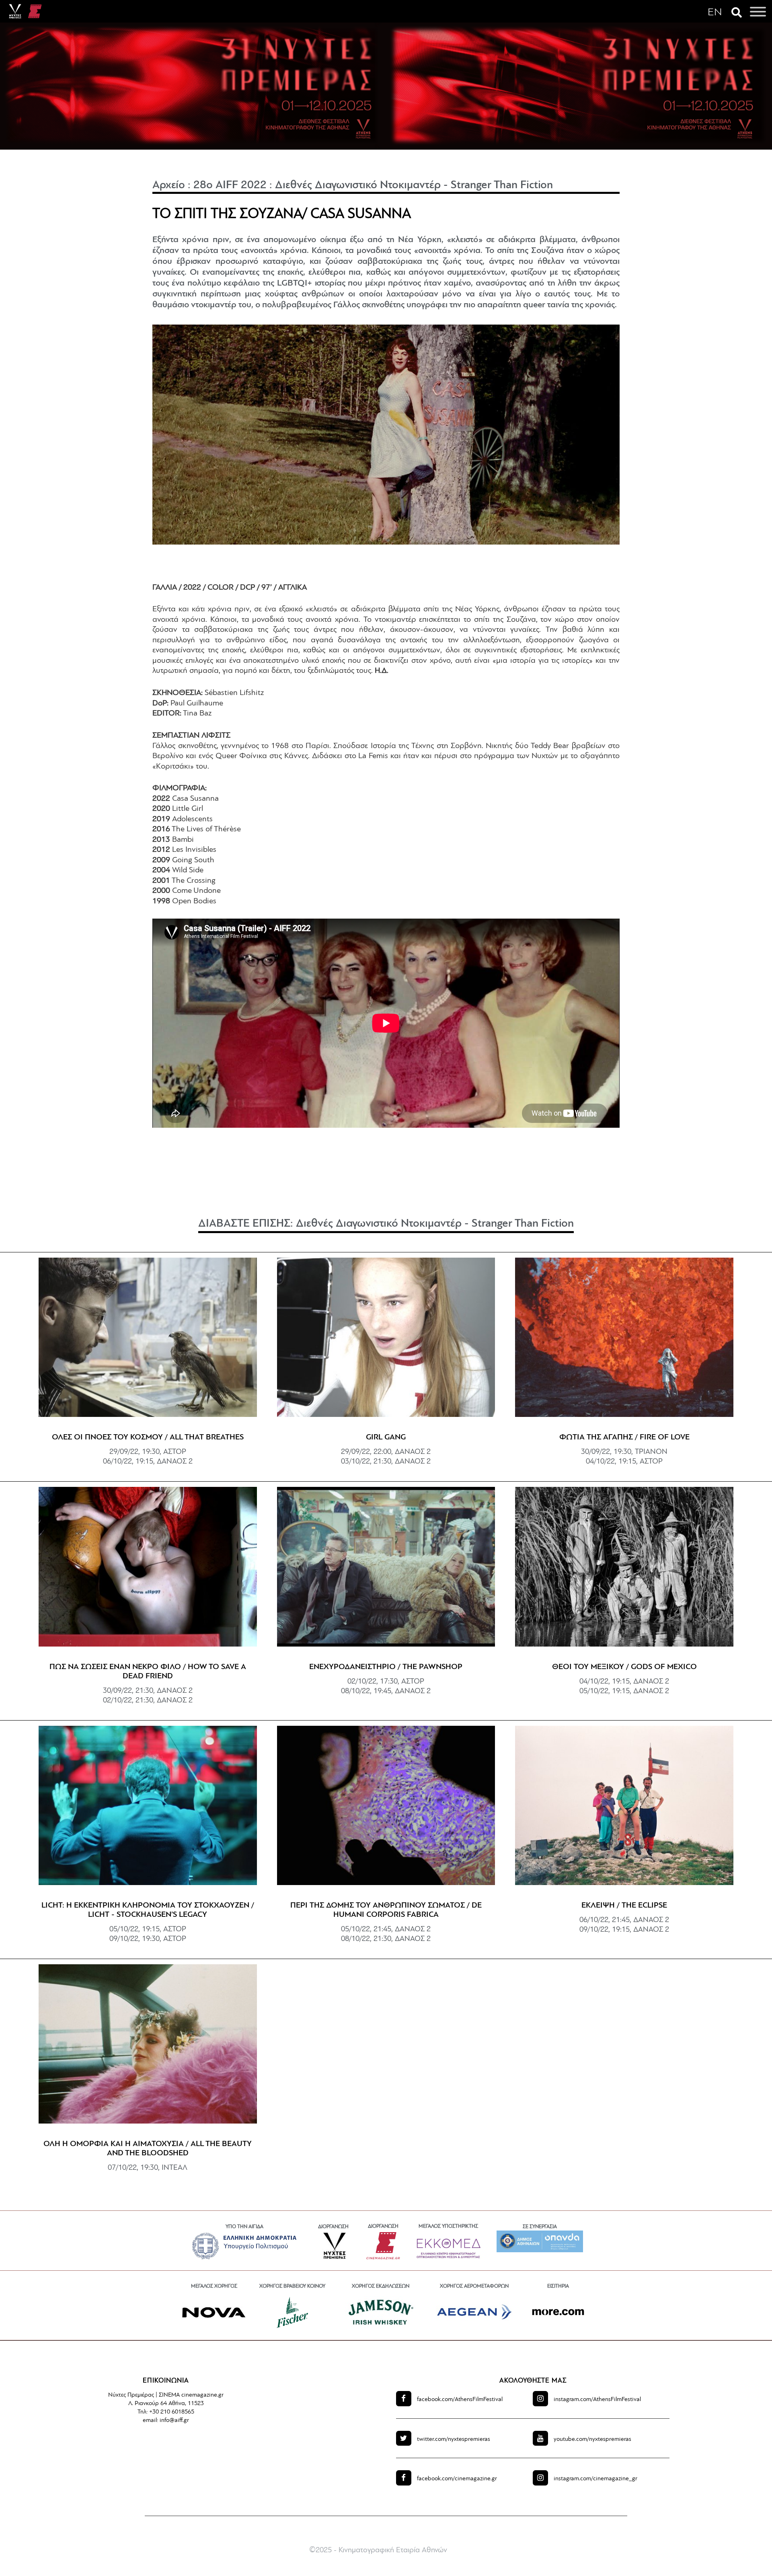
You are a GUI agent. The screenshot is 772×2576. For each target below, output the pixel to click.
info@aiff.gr (174, 2421)
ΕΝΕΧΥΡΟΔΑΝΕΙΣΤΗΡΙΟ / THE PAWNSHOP (386, 1667)
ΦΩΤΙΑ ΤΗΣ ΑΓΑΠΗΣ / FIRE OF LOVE (624, 1437)
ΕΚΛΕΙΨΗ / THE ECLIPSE (624, 1906)
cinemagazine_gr (595, 2479)
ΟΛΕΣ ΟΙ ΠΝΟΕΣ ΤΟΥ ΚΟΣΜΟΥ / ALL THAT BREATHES (148, 1437)
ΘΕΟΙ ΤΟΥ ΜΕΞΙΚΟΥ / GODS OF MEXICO (624, 1667)
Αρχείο (169, 185)
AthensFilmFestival (460, 2400)
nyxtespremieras (454, 2439)
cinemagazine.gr (457, 2479)
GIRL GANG (386, 1437)
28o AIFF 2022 (230, 185)
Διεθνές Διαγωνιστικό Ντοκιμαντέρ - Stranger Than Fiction (414, 185)
